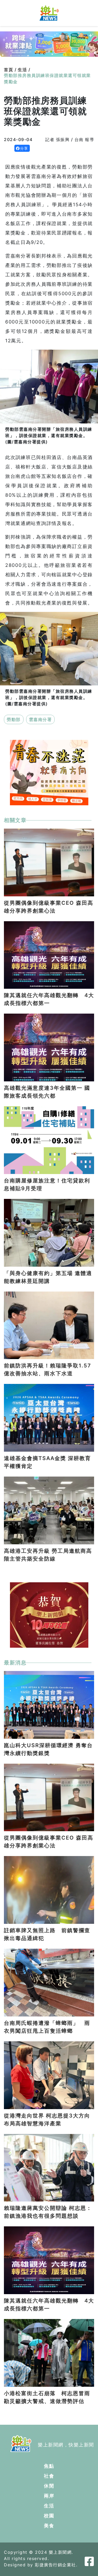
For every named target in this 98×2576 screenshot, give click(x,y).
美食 (49, 2526)
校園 (49, 2516)
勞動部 (14, 719)
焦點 (49, 2466)
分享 (24, 148)
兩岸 (49, 2496)
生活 (49, 2506)
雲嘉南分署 (41, 719)
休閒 (49, 2486)
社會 (49, 2476)
